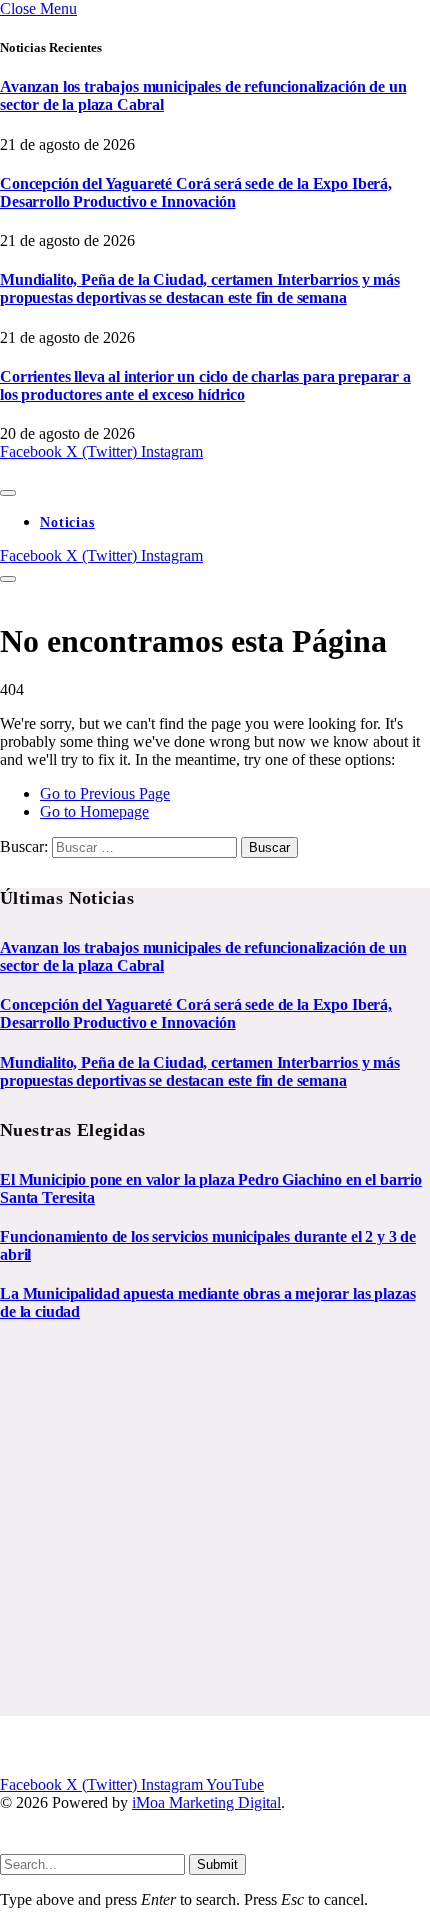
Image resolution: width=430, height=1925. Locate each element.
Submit (217, 1864)
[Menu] (8, 493)
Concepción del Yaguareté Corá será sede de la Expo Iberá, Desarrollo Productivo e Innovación (196, 192)
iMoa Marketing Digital (206, 1802)
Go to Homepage (94, 811)
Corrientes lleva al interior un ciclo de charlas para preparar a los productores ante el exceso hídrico (205, 385)
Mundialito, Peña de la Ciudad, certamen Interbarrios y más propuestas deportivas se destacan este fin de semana (200, 288)
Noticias (67, 522)
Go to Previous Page (105, 793)
